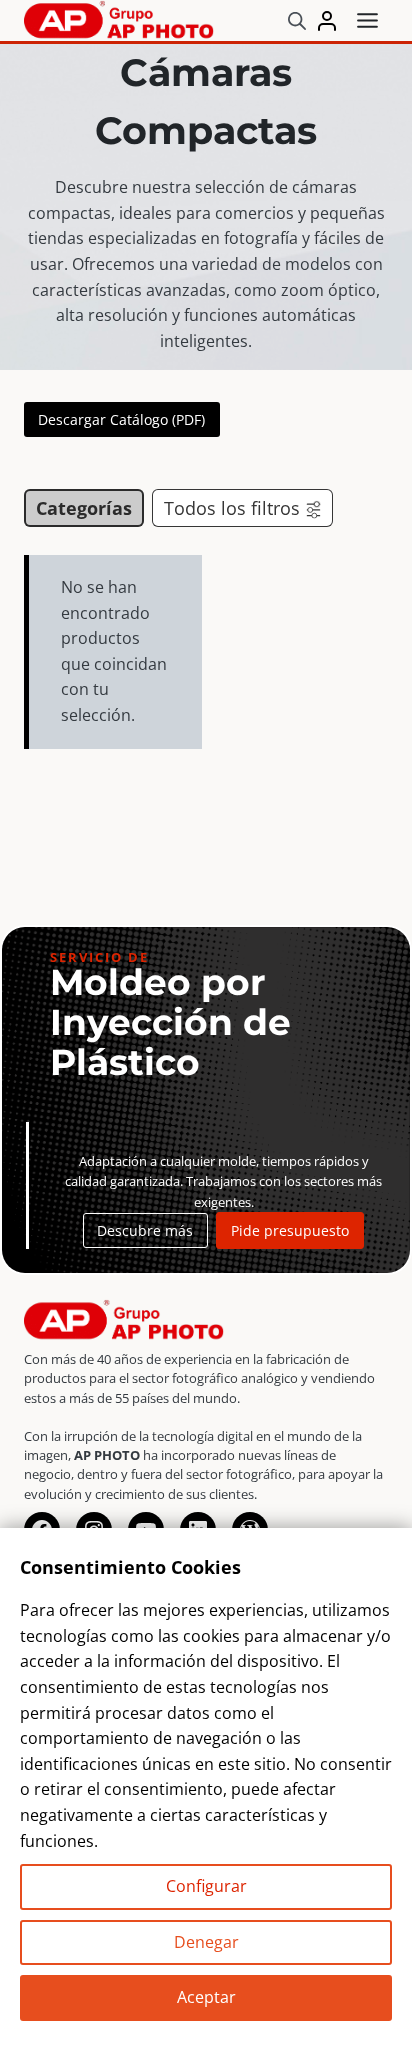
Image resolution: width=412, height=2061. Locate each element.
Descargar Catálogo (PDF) (121, 419)
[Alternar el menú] (367, 20)
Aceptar (206, 1997)
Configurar (206, 1886)
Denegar (206, 1942)
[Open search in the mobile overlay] (297, 20)
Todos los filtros (232, 508)
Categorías (84, 508)
